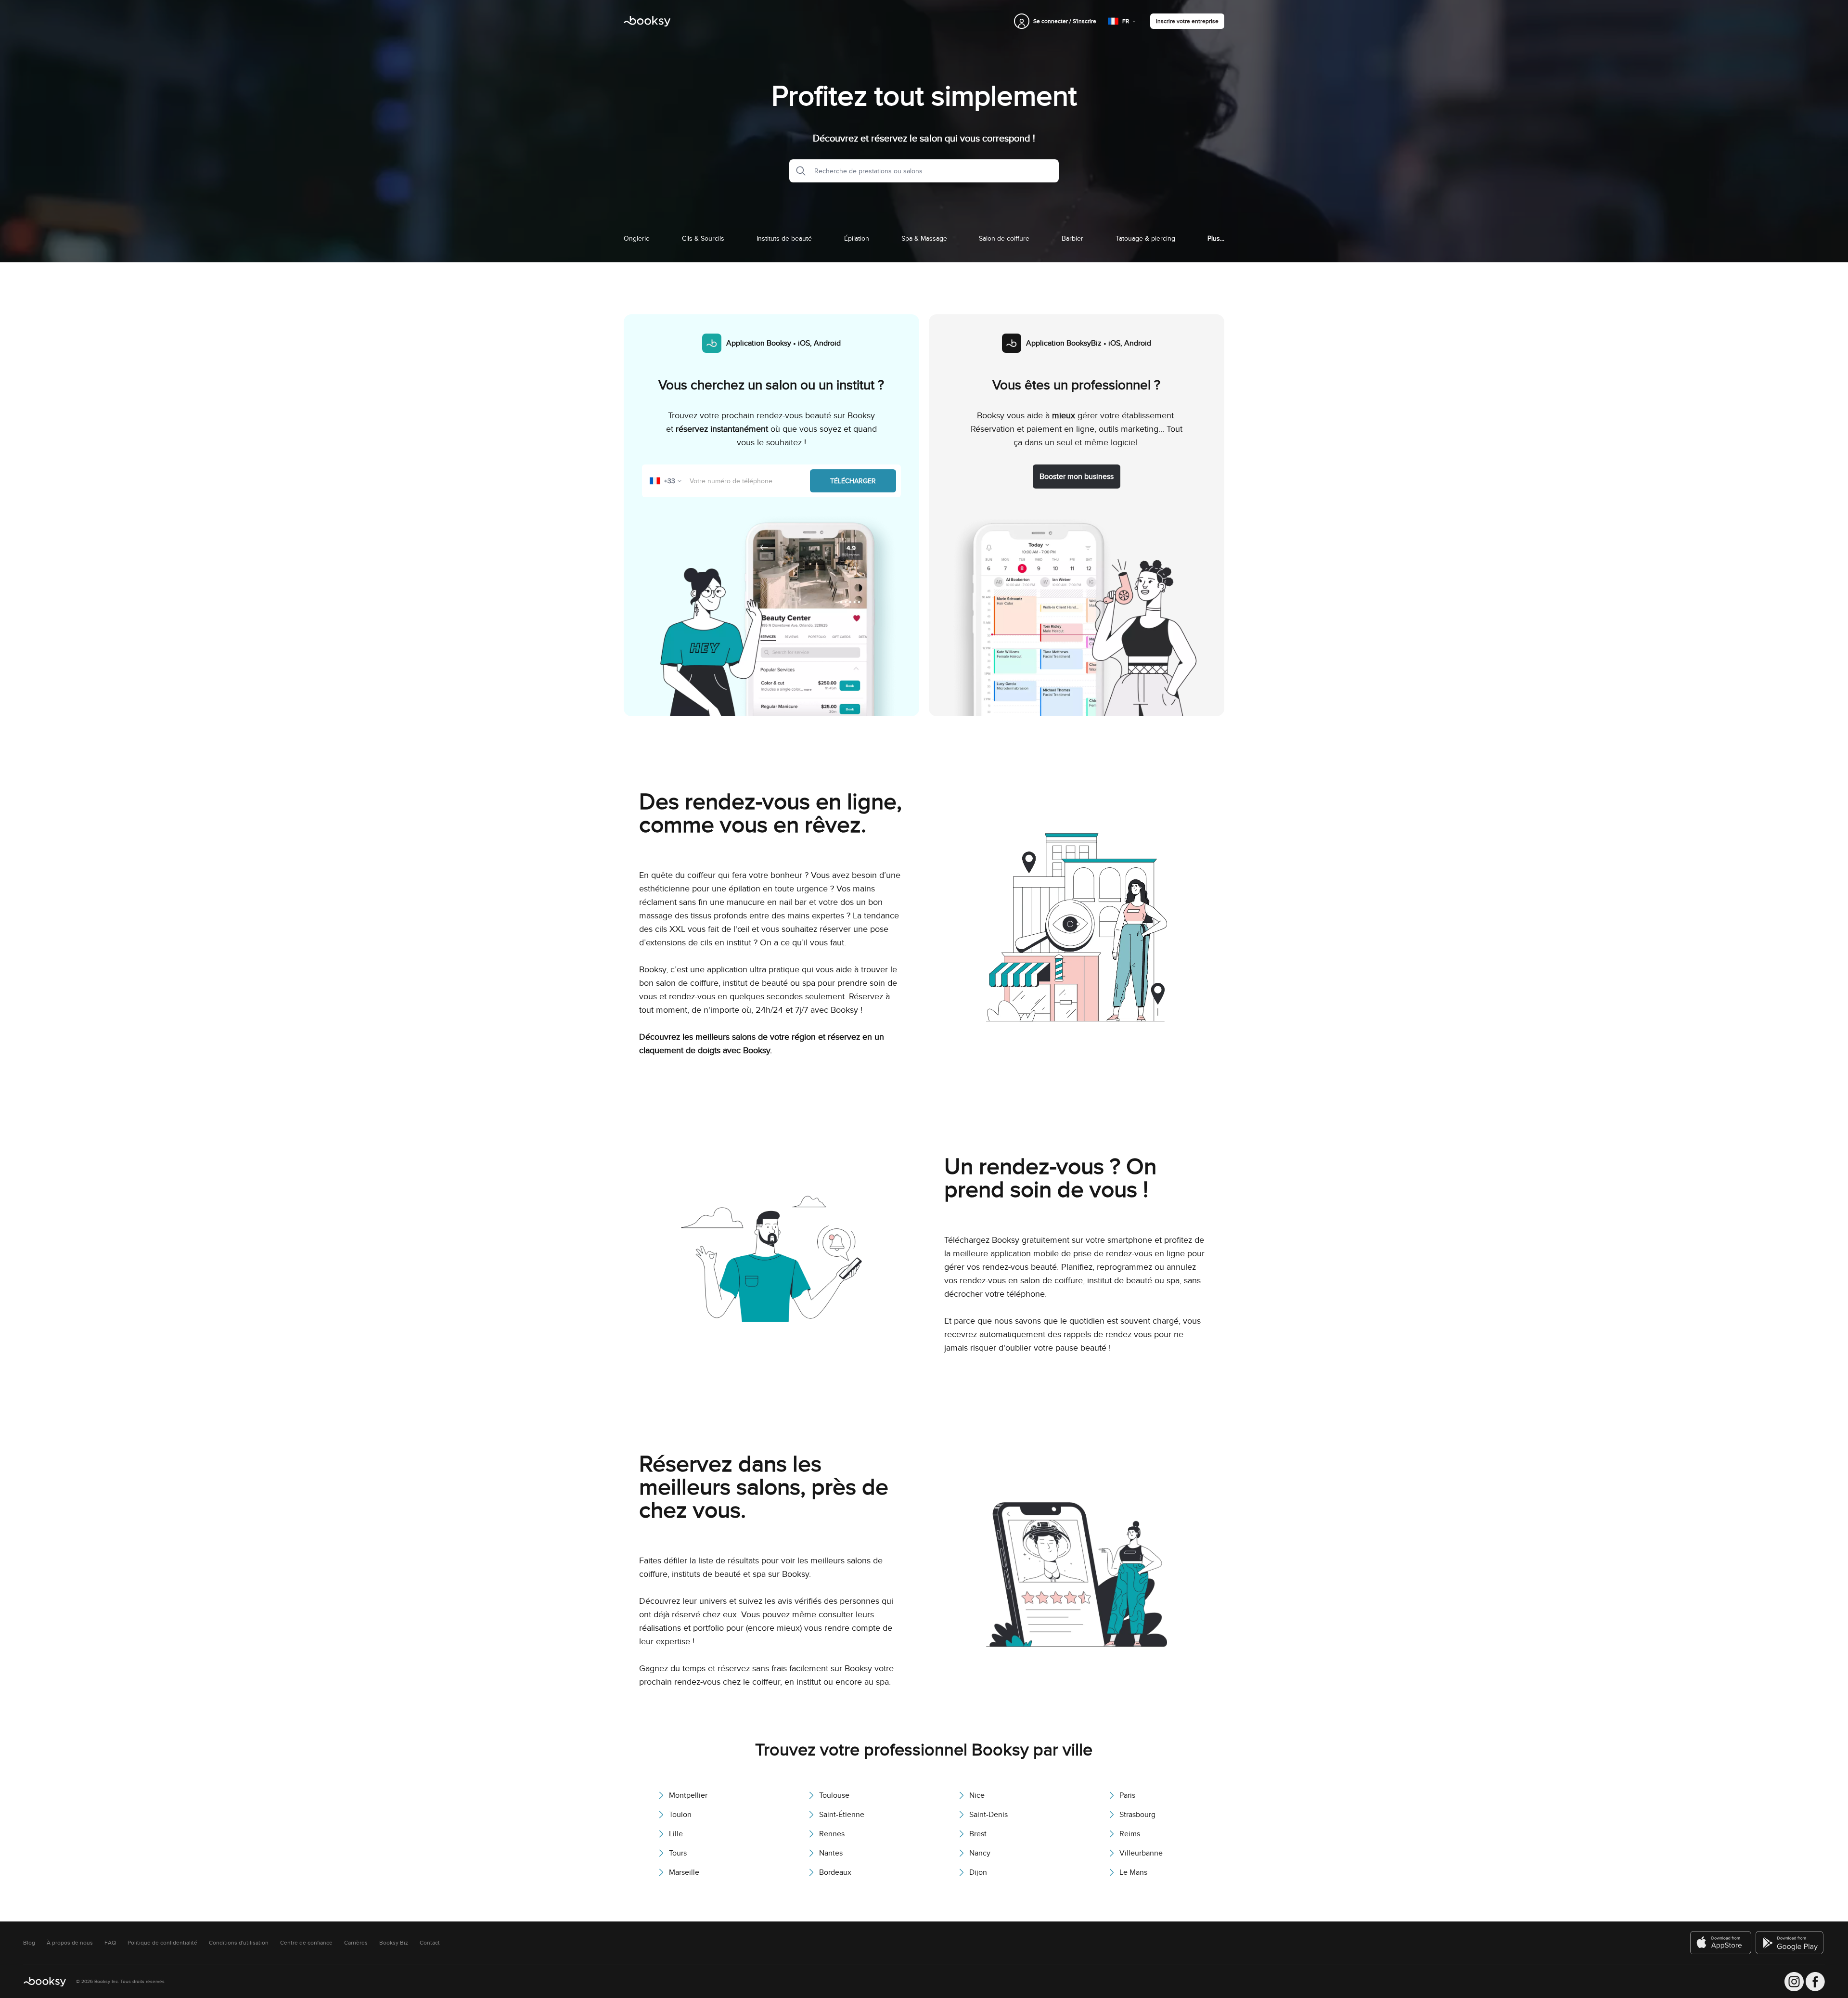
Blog (29, 1943)
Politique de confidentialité (162, 1943)
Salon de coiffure (1004, 238)
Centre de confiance (306, 1943)
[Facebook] (1815, 1982)
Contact (430, 1943)
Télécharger (853, 481)
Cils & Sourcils (703, 238)
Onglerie (637, 238)
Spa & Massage (924, 238)
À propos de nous (70, 1943)
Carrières (356, 1943)
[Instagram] (1794, 1982)
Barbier (1072, 238)
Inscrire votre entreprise (1187, 21)
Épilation (857, 238)
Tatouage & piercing (1145, 238)
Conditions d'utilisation (239, 1943)
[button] (798, 171)
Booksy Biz (394, 1943)
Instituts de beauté (784, 238)
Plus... (1216, 238)
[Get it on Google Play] (1790, 1943)
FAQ (110, 1943)
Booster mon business (1077, 476)
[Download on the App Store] (1721, 1943)
